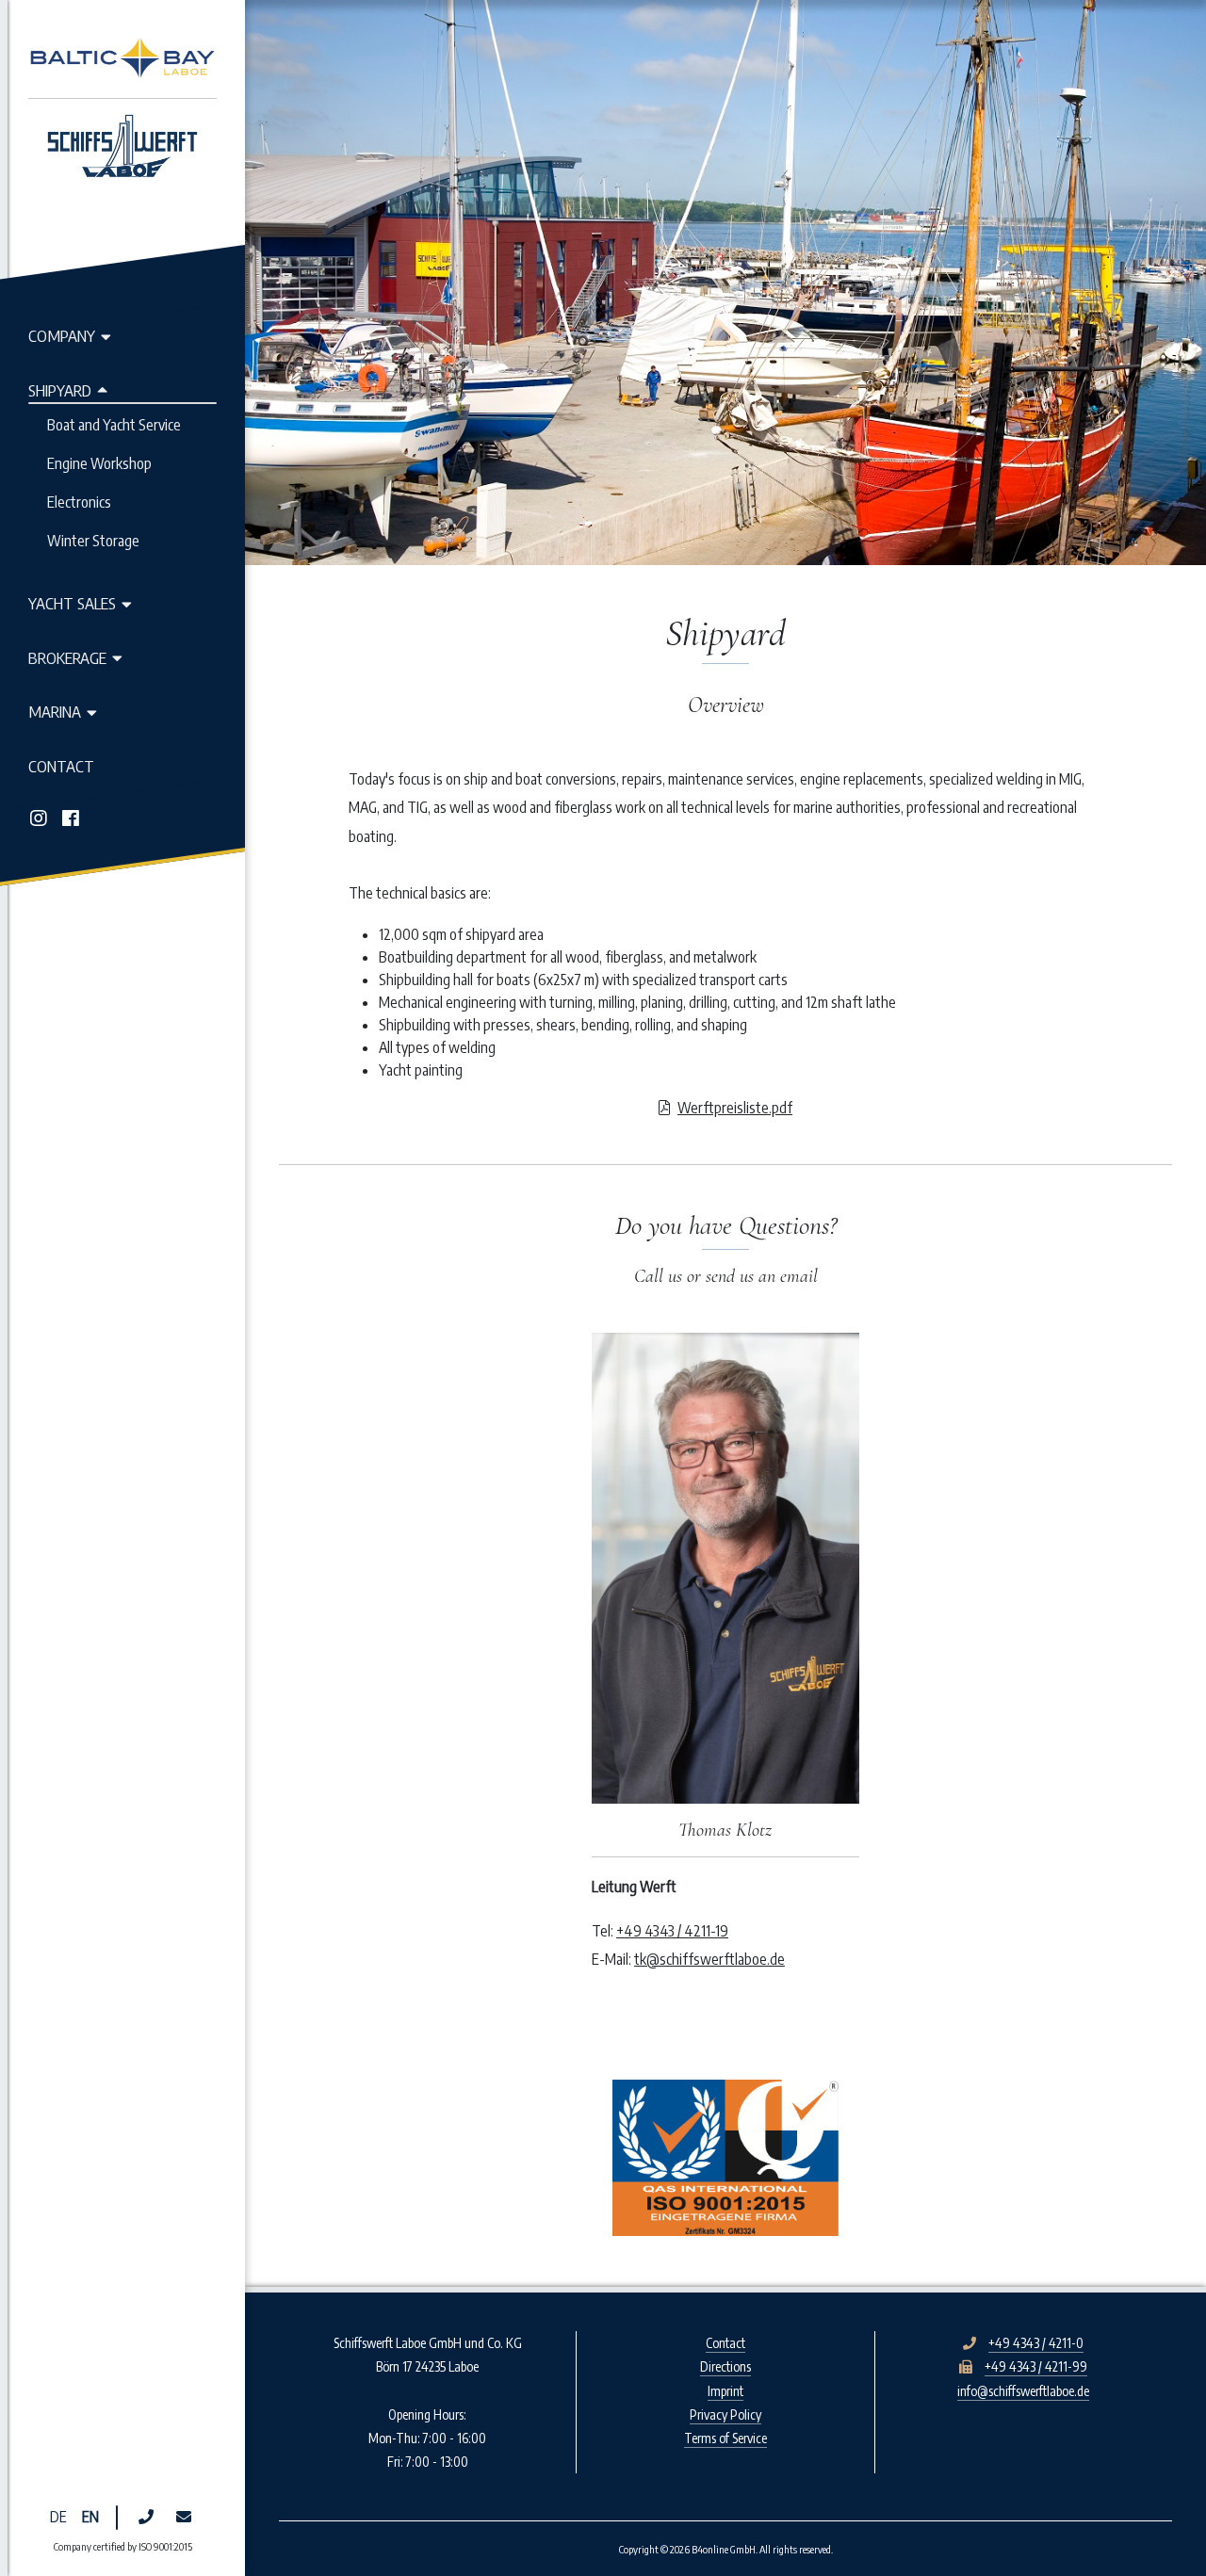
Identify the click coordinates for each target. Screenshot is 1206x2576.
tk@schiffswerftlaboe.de (709, 1959)
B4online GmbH (724, 2549)
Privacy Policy (725, 2414)
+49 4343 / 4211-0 (1036, 2343)
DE (58, 2517)
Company (62, 335)
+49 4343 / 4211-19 (672, 1931)
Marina (55, 711)
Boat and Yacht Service (114, 425)
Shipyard (60, 390)
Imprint (725, 2391)
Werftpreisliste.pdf (735, 1108)
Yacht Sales (72, 603)
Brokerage (67, 657)
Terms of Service (725, 2438)
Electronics (79, 502)
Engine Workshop (99, 463)
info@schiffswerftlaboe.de (1023, 2391)
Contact (61, 766)
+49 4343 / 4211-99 (1036, 2366)
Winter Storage (93, 541)
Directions (725, 2366)
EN (90, 2517)
